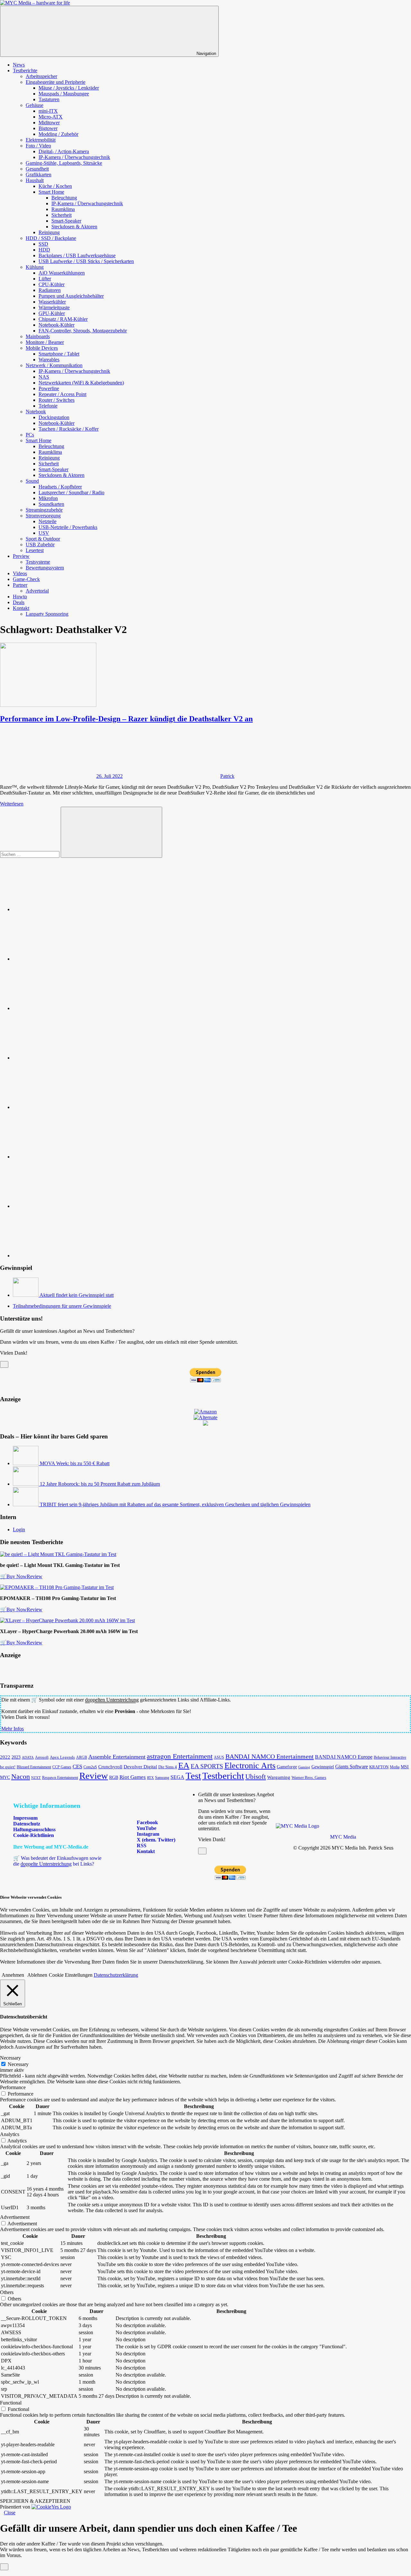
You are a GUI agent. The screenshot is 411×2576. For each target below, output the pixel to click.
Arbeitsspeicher (41, 76)
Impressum (25, 1818)
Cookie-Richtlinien (34, 1835)
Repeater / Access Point (62, 394)
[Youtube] (61, 1008)
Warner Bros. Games (309, 1778)
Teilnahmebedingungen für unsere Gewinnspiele (62, 1306)
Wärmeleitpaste (54, 308)
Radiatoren (50, 290)
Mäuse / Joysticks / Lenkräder (69, 88)
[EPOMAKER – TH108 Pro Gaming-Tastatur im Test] (57, 1587)
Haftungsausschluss (34, 1829)
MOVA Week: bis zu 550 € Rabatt (75, 1463)
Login (19, 1530)
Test (193, 1776)
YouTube (146, 1828)
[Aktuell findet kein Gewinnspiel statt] (26, 1295)
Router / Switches (57, 400)
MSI (405, 1767)
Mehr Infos (13, 1729)
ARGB (82, 1758)
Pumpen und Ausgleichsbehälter (71, 296)
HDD (44, 250)
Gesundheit (37, 169)
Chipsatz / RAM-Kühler (63, 319)
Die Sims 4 (168, 1767)
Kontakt (21, 608)
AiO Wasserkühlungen (62, 273)
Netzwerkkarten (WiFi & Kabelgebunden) (81, 383)
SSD (43, 244)
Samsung (162, 1778)
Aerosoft (42, 1757)
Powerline (49, 388)
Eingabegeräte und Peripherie (56, 82)
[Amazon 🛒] (61, 1157)
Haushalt (35, 180)
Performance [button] (13, 2087)
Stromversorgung (43, 516)
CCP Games (62, 1767)
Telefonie (48, 406)
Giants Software (352, 1767)
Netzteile (48, 521)
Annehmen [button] (13, 1975)
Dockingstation (54, 417)
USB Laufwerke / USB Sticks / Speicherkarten (86, 261)
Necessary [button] (10, 2058)
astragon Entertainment (180, 1756)
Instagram (147, 1834)
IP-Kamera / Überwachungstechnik (74, 157)
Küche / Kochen (55, 186)
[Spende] (61, 909)
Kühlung (35, 267)
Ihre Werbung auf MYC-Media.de (51, 1847)
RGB (114, 1777)
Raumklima (63, 209)
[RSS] (61, 1206)
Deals (19, 602)
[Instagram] (61, 1058)
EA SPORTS (207, 1766)
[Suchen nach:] (30, 854)
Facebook (147, 1822)
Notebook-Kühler (57, 325)
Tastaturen (49, 99)
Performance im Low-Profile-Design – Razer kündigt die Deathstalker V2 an (126, 719)
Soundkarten (51, 504)
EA (184, 1765)
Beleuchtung (64, 198)
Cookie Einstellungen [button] (71, 1975)
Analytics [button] (10, 2134)
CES (77, 1767)
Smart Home (51, 192)
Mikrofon (48, 498)
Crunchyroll (110, 1767)
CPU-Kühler (52, 284)
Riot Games (133, 1777)
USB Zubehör (40, 545)
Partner (20, 585)
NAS (44, 377)
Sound (32, 481)
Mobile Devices (42, 348)
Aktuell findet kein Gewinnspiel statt (77, 1295)
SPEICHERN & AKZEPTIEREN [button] (35, 2501)
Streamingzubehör (44, 510)
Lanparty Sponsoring (47, 614)
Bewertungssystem (45, 568)
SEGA (177, 1777)
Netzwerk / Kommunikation (54, 365)
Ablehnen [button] (37, 1975)
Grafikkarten (39, 175)
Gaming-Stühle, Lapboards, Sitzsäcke (64, 163)
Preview (21, 556)
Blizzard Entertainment (34, 1767)
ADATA (28, 1757)
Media (395, 1767)
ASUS (219, 1757)
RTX (150, 1778)
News (19, 65)
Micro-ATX (51, 117)
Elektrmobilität (41, 140)
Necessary (18, 2064)
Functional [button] (11, 2403)
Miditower (49, 123)
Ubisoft (256, 1777)
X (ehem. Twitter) (155, 1840)
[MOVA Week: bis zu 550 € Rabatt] (26, 1463)
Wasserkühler (52, 302)
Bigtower (48, 128)
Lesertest (35, 550)
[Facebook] (61, 959)
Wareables (49, 360)
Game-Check (26, 579)
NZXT (36, 1778)
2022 (5, 1757)
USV (44, 533)
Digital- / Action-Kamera (64, 151)
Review (35, 1576)
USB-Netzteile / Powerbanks (68, 527)
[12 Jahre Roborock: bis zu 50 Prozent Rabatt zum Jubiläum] (26, 1484)
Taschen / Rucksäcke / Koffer (69, 429)
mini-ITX (48, 111)
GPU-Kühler (52, 313)
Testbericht (223, 1776)
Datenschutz (27, 1824)
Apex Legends (62, 1757)
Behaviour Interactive (390, 1758)
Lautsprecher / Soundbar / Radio (71, 492)
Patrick (227, 776)
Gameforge (287, 1767)
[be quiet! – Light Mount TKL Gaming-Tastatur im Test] (58, 1554)
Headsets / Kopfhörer (60, 487)
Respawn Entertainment (60, 1778)
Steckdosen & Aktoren (74, 227)
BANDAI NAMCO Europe (344, 1757)
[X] (61, 1107)
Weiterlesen (12, 804)
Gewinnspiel (323, 1767)
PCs (30, 435)
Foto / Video (38, 146)
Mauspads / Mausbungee (64, 94)
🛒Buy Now (13, 1576)
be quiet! (8, 1767)
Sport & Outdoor (43, 539)
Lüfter (45, 279)
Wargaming (279, 1777)
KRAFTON (379, 1767)
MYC (5, 1777)
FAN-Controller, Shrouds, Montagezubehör (83, 331)
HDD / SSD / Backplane (51, 238)
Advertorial (37, 591)
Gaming (304, 1767)
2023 (16, 1757)
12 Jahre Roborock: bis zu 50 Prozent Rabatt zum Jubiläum (100, 1484)
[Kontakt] (61, 1256)
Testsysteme (38, 562)
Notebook (36, 412)
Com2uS (90, 1767)
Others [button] (7, 2292)
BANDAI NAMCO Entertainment (270, 1756)
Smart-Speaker (66, 221)
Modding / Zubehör (58, 134)
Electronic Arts (250, 1765)
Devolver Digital (140, 1767)
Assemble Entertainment (117, 1757)
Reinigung (49, 232)
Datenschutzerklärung (116, 1975)
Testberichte (25, 70)
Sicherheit (61, 215)
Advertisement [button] (15, 2217)
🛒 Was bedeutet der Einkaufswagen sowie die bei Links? (57, 1861)
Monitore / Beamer (45, 342)
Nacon (21, 1776)
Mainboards (38, 336)
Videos (20, 573)
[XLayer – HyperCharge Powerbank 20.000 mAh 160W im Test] (67, 1620)
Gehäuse (35, 105)
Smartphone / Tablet (59, 354)
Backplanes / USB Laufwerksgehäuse (77, 255)
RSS (141, 1846)
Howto (20, 597)
